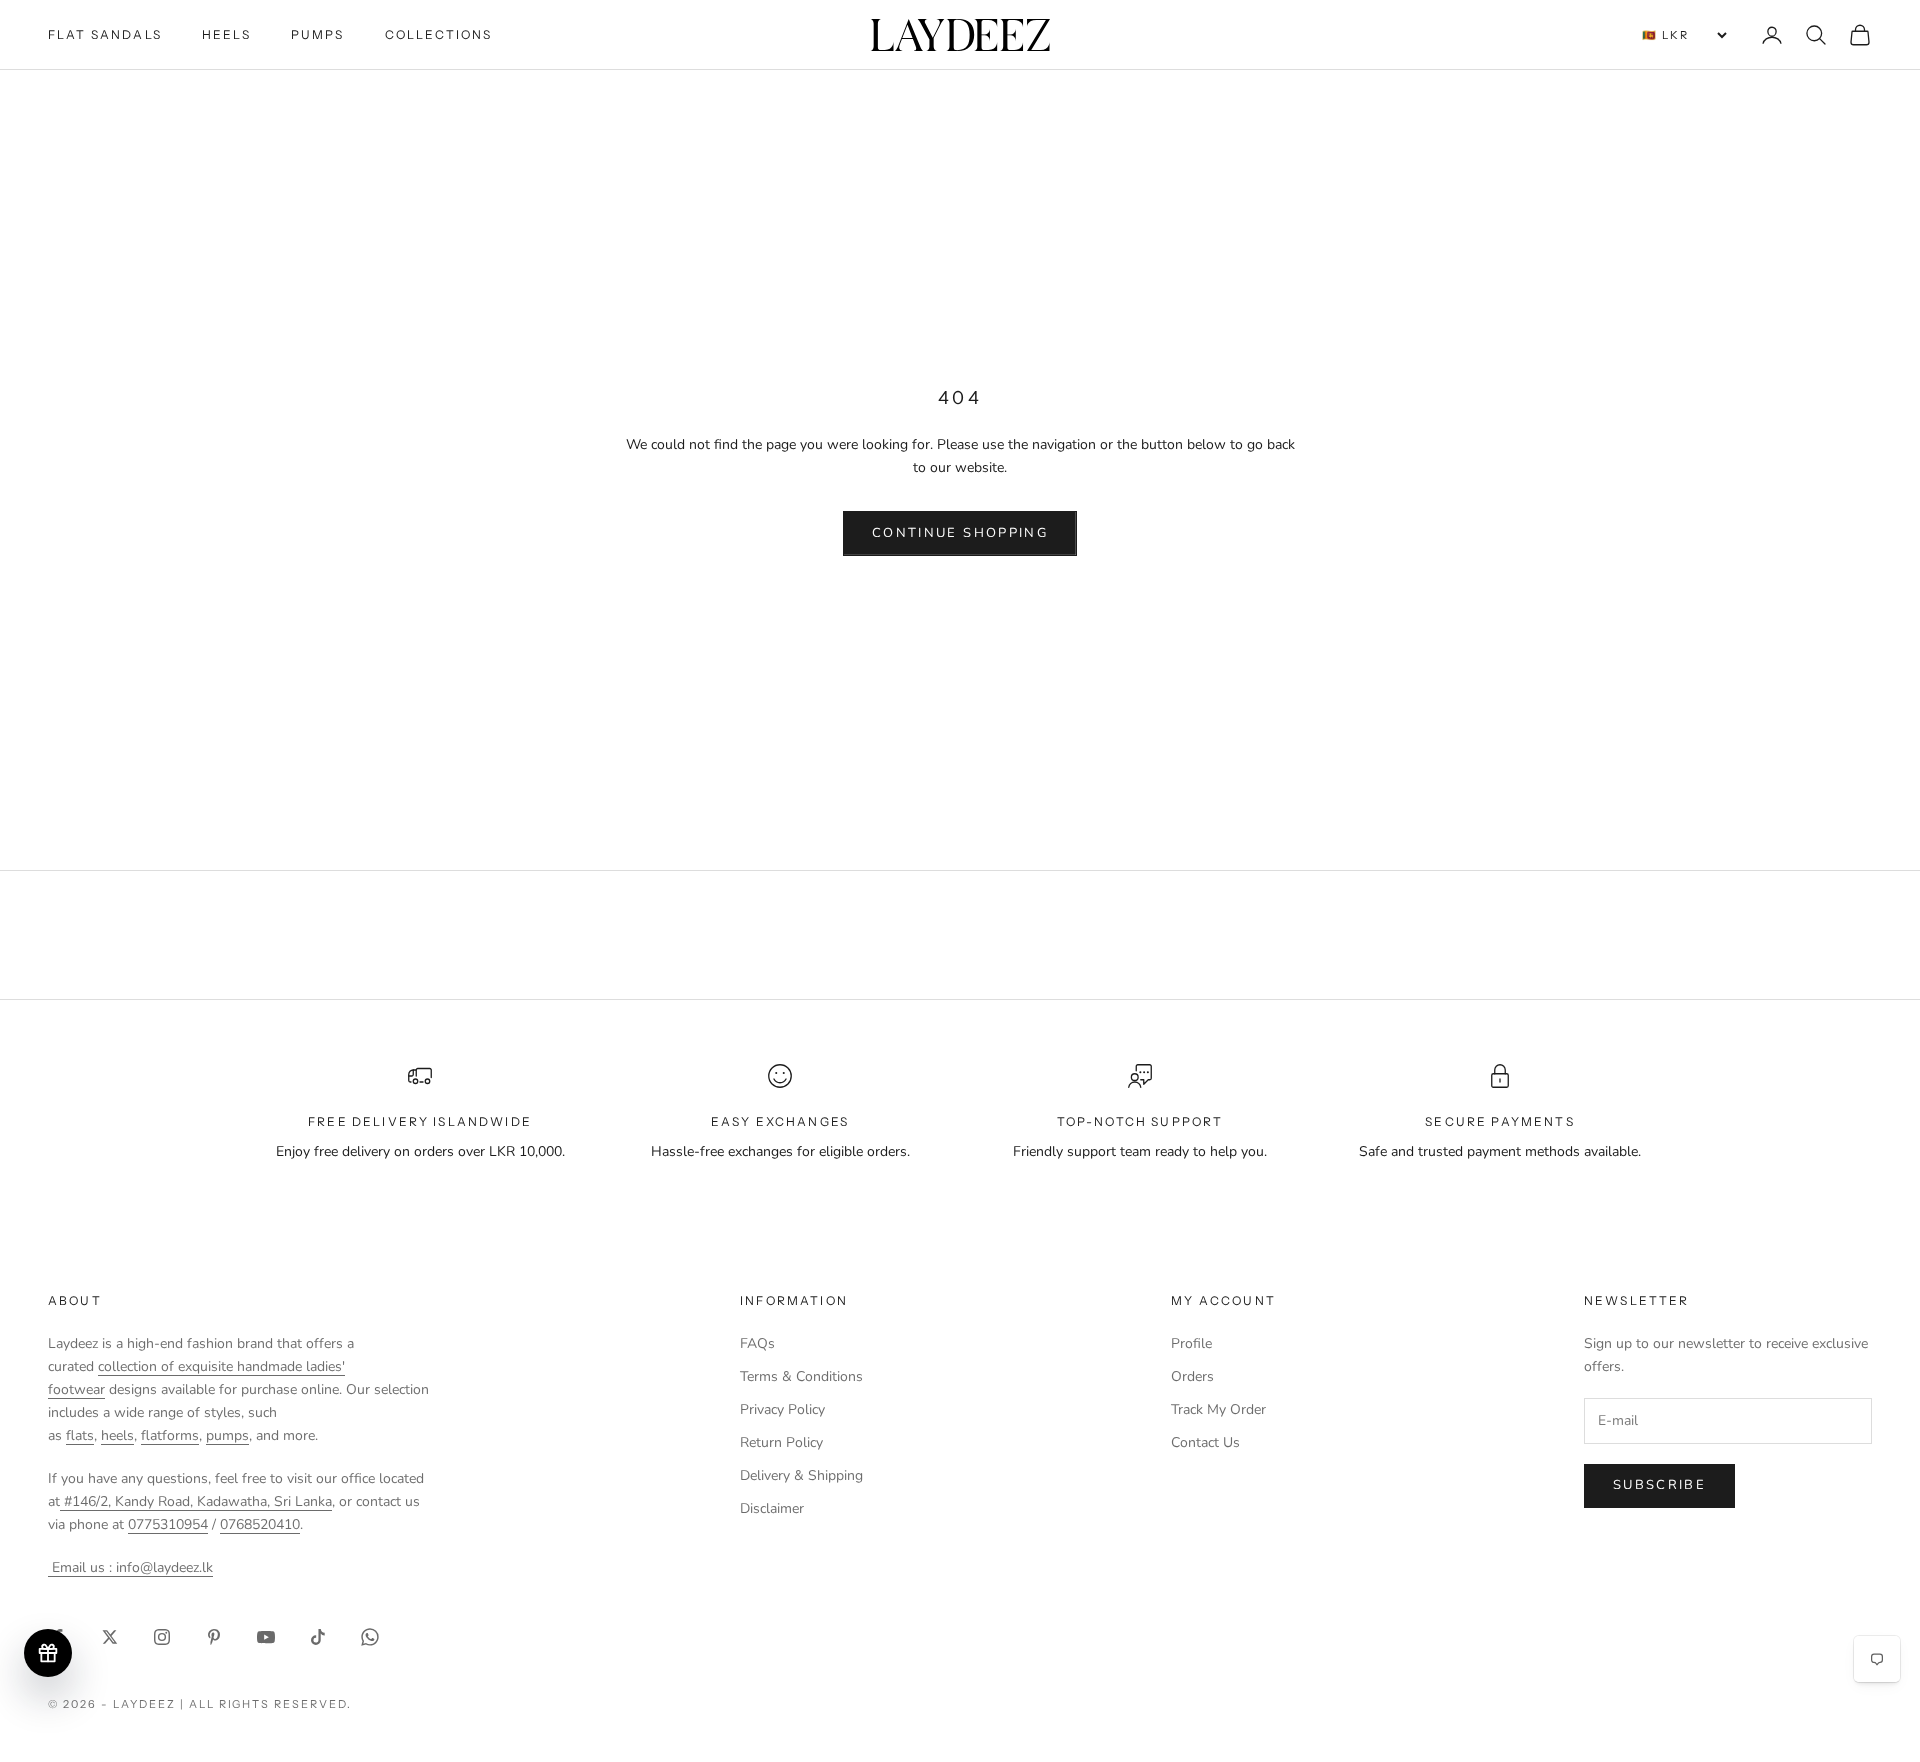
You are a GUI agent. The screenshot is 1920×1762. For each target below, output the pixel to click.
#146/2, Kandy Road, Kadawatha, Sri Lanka (196, 1501)
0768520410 (260, 1524)
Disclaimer (772, 1508)
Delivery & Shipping (801, 1475)
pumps (227, 1435)
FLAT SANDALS (105, 34)
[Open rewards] (48, 1653)
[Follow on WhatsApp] (370, 1637)
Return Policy (781, 1442)
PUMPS (318, 34)
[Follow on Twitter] (110, 1637)
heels (117, 1435)
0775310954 (168, 1524)
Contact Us (1205, 1442)
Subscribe (1659, 1485)
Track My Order (1218, 1409)
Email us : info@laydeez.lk (130, 1567)
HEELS (226, 34)
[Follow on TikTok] (318, 1637)
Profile (1191, 1343)
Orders (1192, 1376)
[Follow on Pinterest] (214, 1637)
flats (80, 1435)
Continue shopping (960, 533)
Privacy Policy (782, 1409)
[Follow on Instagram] (162, 1637)
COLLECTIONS (439, 34)
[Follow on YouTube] (266, 1637)
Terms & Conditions (801, 1376)
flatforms (170, 1435)
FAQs (757, 1343)
